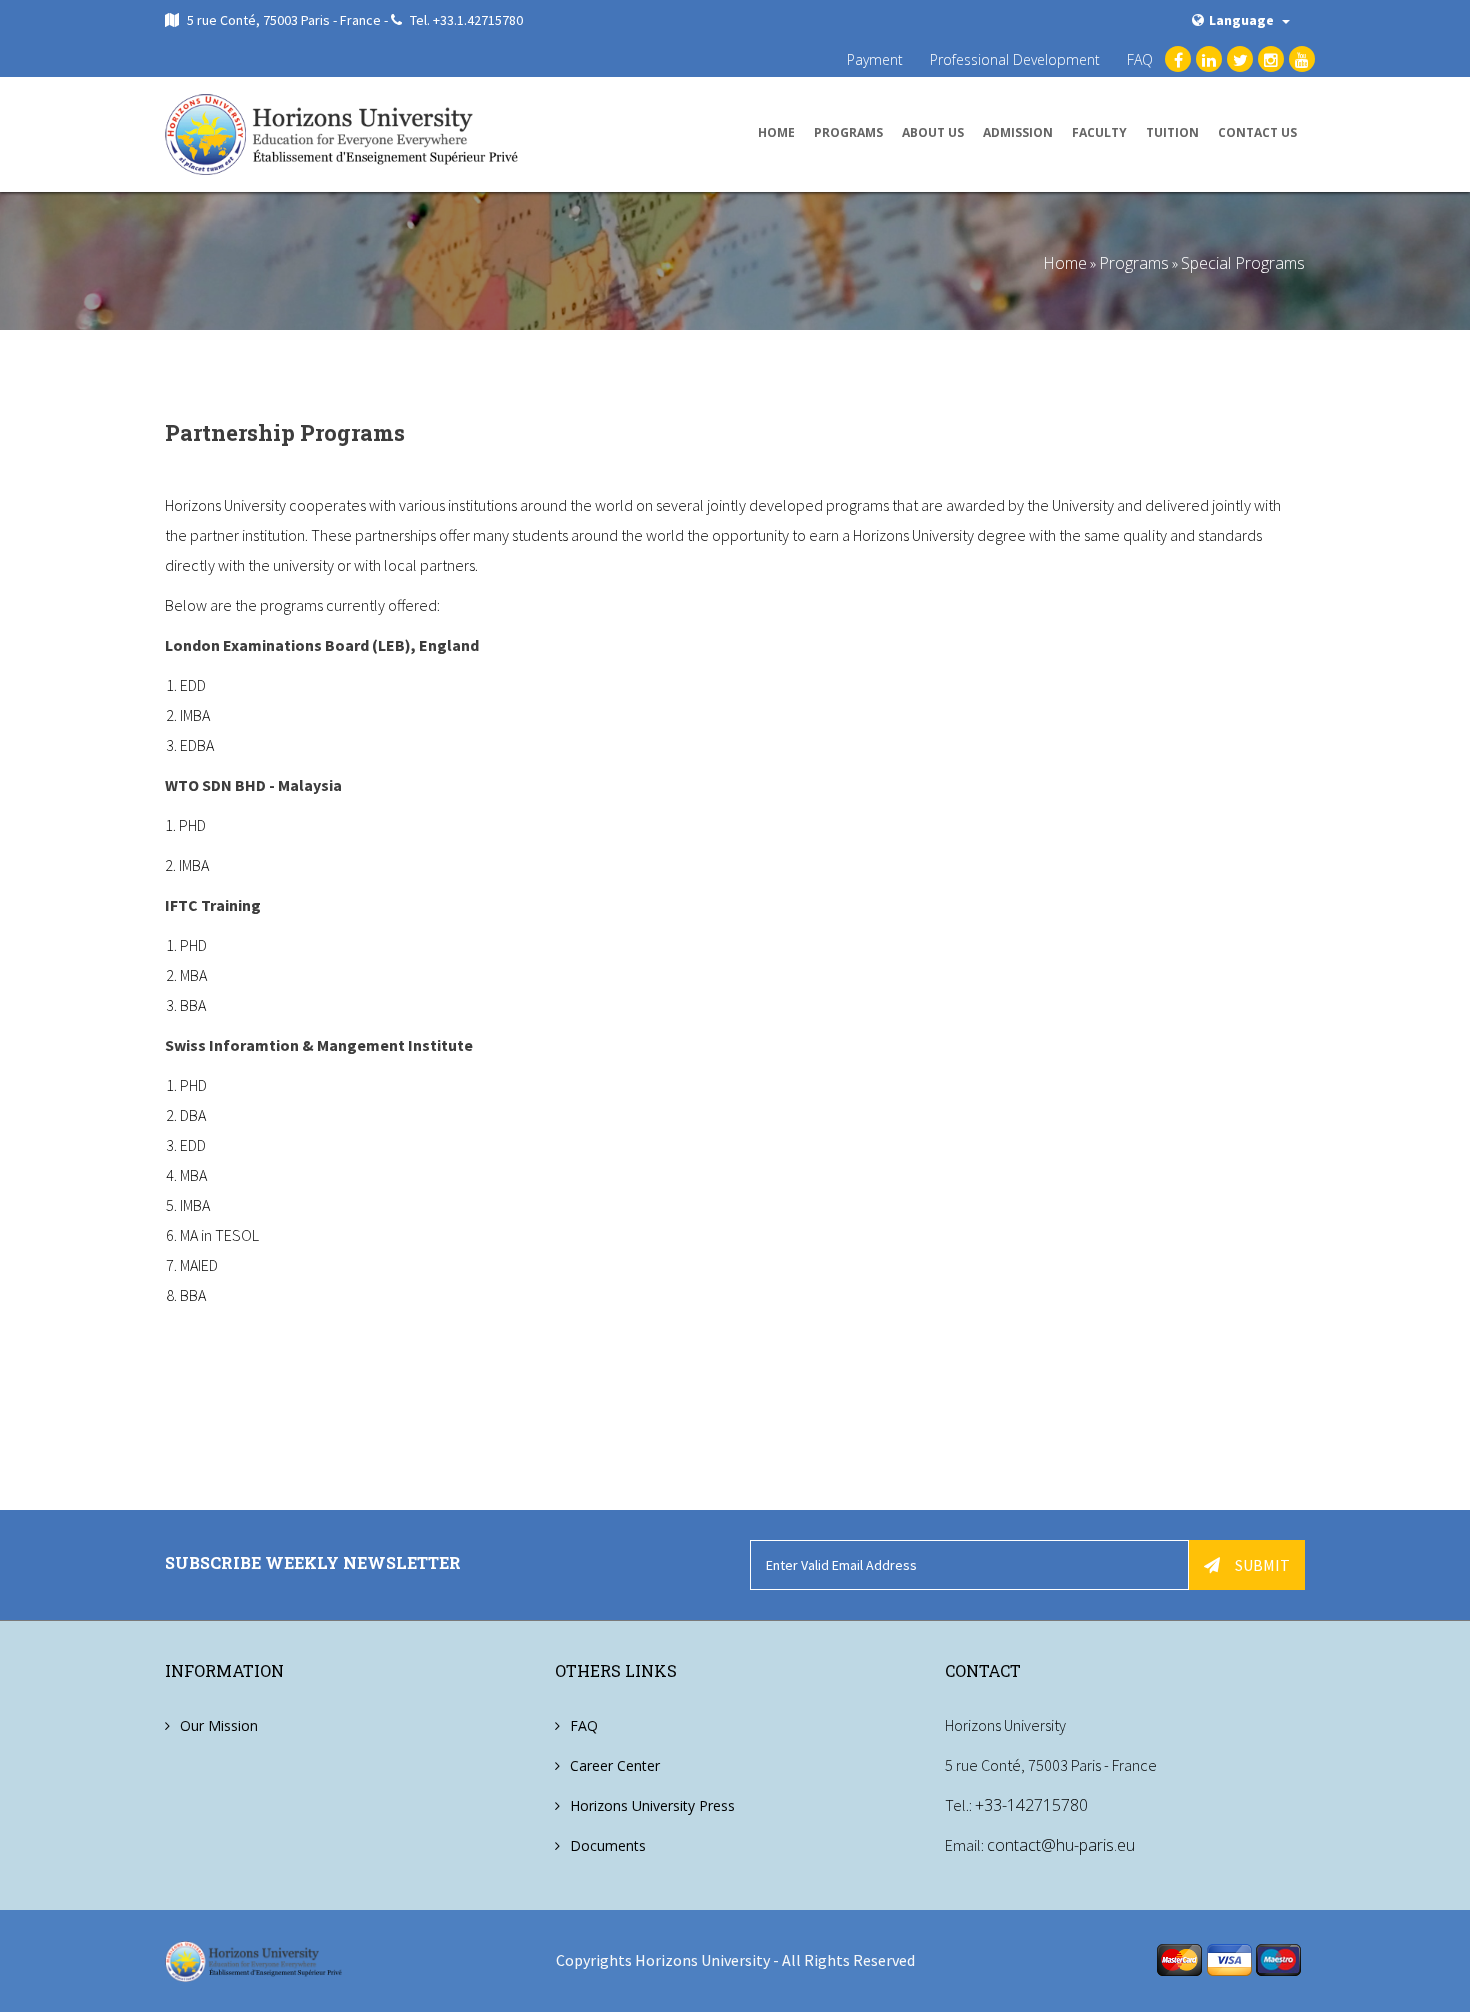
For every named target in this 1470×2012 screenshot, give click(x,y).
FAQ (1140, 59)
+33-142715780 (1031, 1805)
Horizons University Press (652, 1805)
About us (933, 132)
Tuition (1172, 132)
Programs (848, 132)
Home (776, 132)
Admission (1018, 132)
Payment (875, 59)
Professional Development (1015, 59)
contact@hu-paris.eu (1061, 1845)
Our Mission (219, 1725)
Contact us (1257, 132)
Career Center (615, 1765)
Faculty (1099, 132)
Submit (1262, 1565)
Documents (608, 1845)
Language (1243, 20)
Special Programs (1243, 263)
